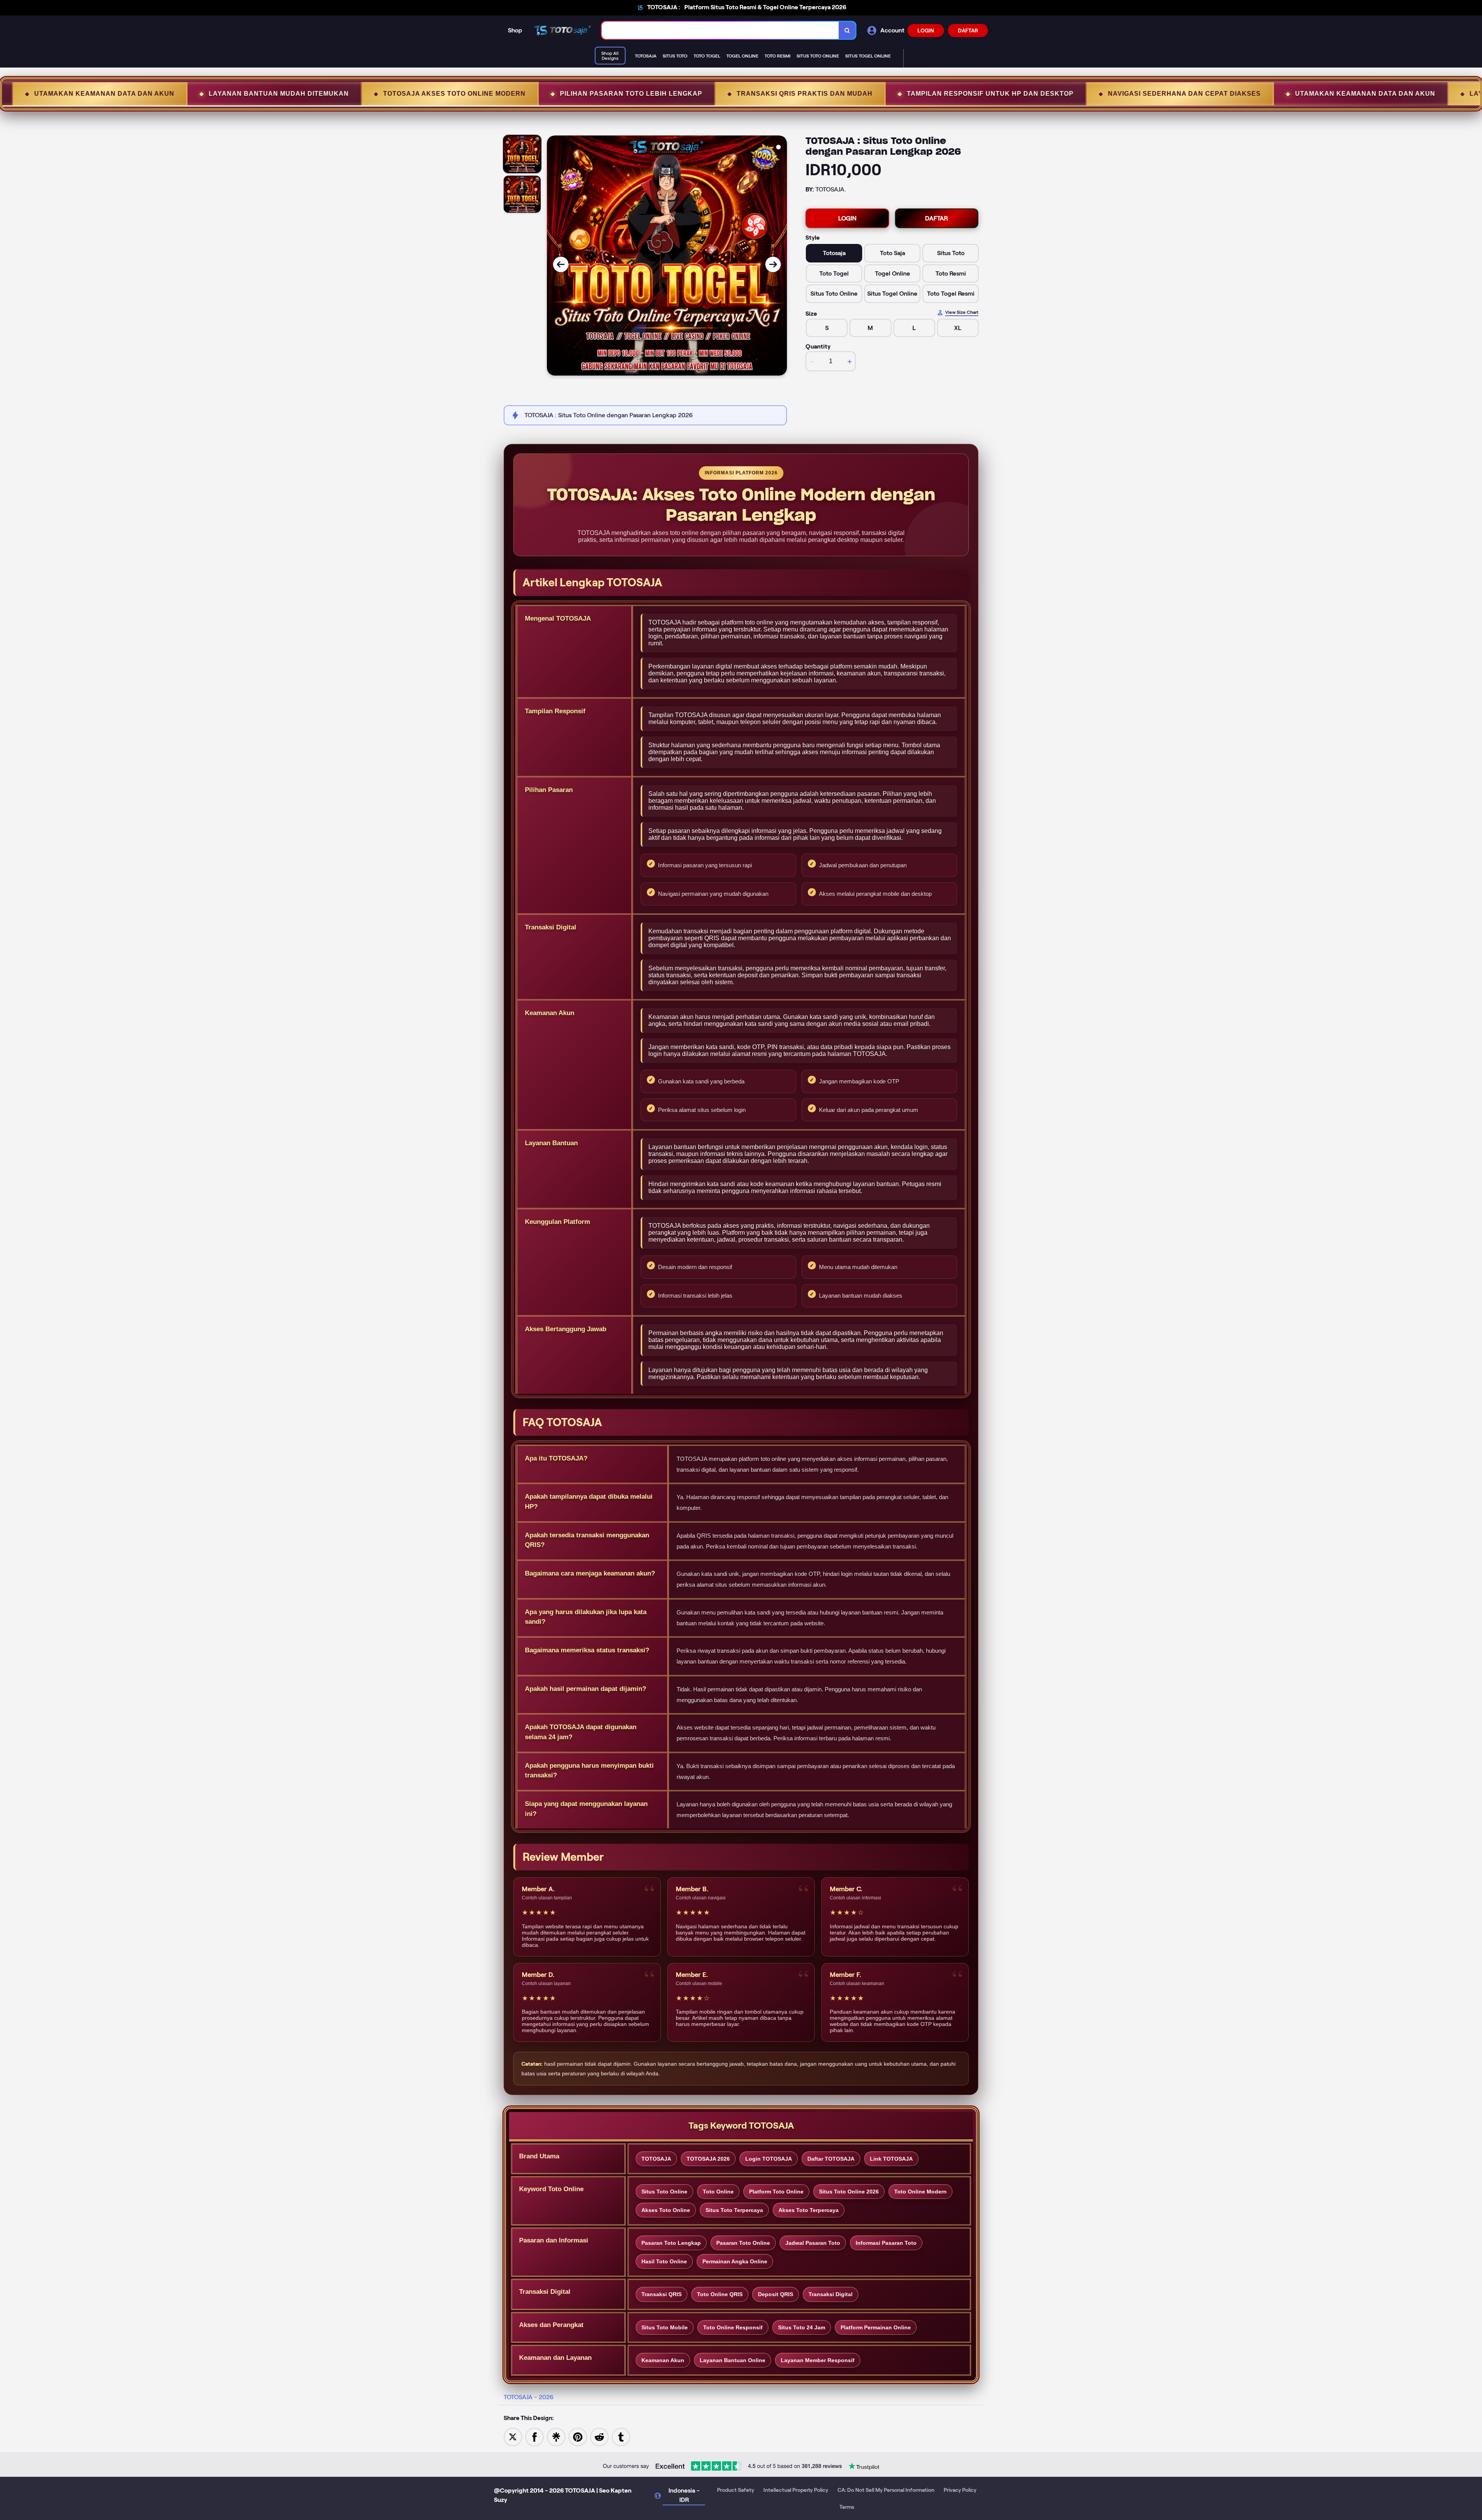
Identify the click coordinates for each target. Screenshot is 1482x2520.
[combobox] (720, 30)
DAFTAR (968, 30)
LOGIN (926, 30)
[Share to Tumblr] (621, 2436)
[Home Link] (562, 30)
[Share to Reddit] (599, 2436)
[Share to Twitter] (513, 2436)
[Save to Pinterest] (578, 2436)
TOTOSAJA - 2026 (529, 2397)
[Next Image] (773, 264)
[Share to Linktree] (556, 2436)
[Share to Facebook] (535, 2436)
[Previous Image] (561, 264)
